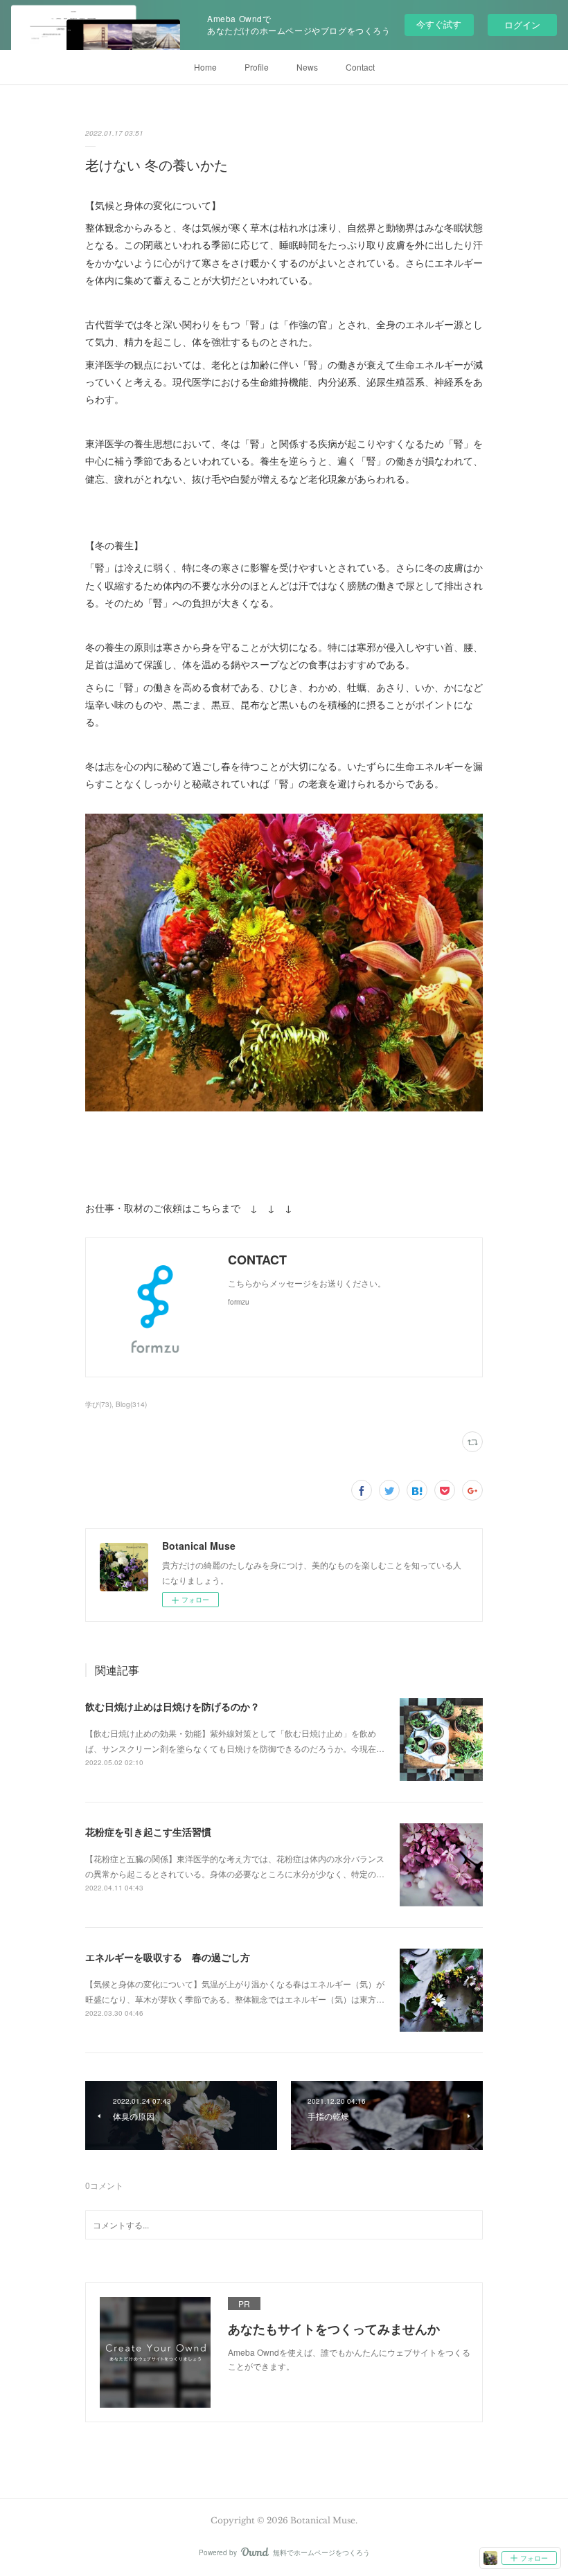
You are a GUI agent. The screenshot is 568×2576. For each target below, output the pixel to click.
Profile (257, 67)
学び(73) (98, 1404)
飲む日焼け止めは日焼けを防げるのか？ (172, 1706)
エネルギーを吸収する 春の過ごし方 (168, 1957)
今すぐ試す (439, 24)
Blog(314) (131, 1404)
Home (205, 67)
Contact (360, 67)
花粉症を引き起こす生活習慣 (148, 1832)
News (307, 67)
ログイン (522, 25)
